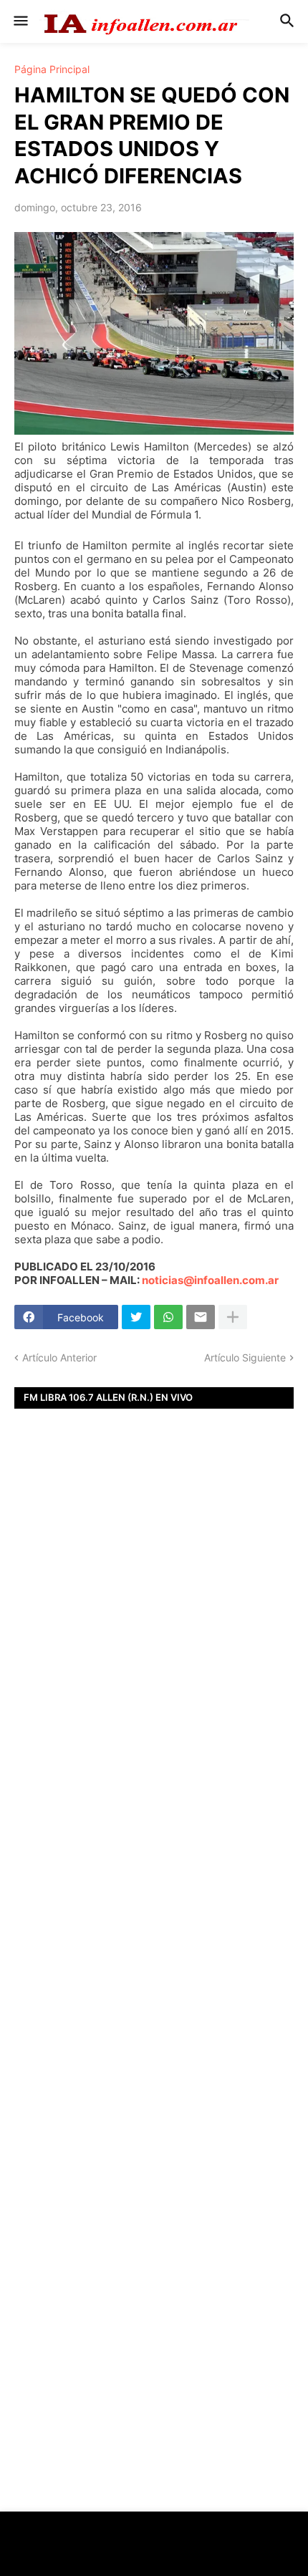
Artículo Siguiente (245, 1357)
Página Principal (52, 69)
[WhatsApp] (168, 1317)
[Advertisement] (154, 1670)
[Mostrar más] (233, 1317)
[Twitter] (136, 1317)
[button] (20, 21)
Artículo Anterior (59, 1357)
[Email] (201, 1317)
